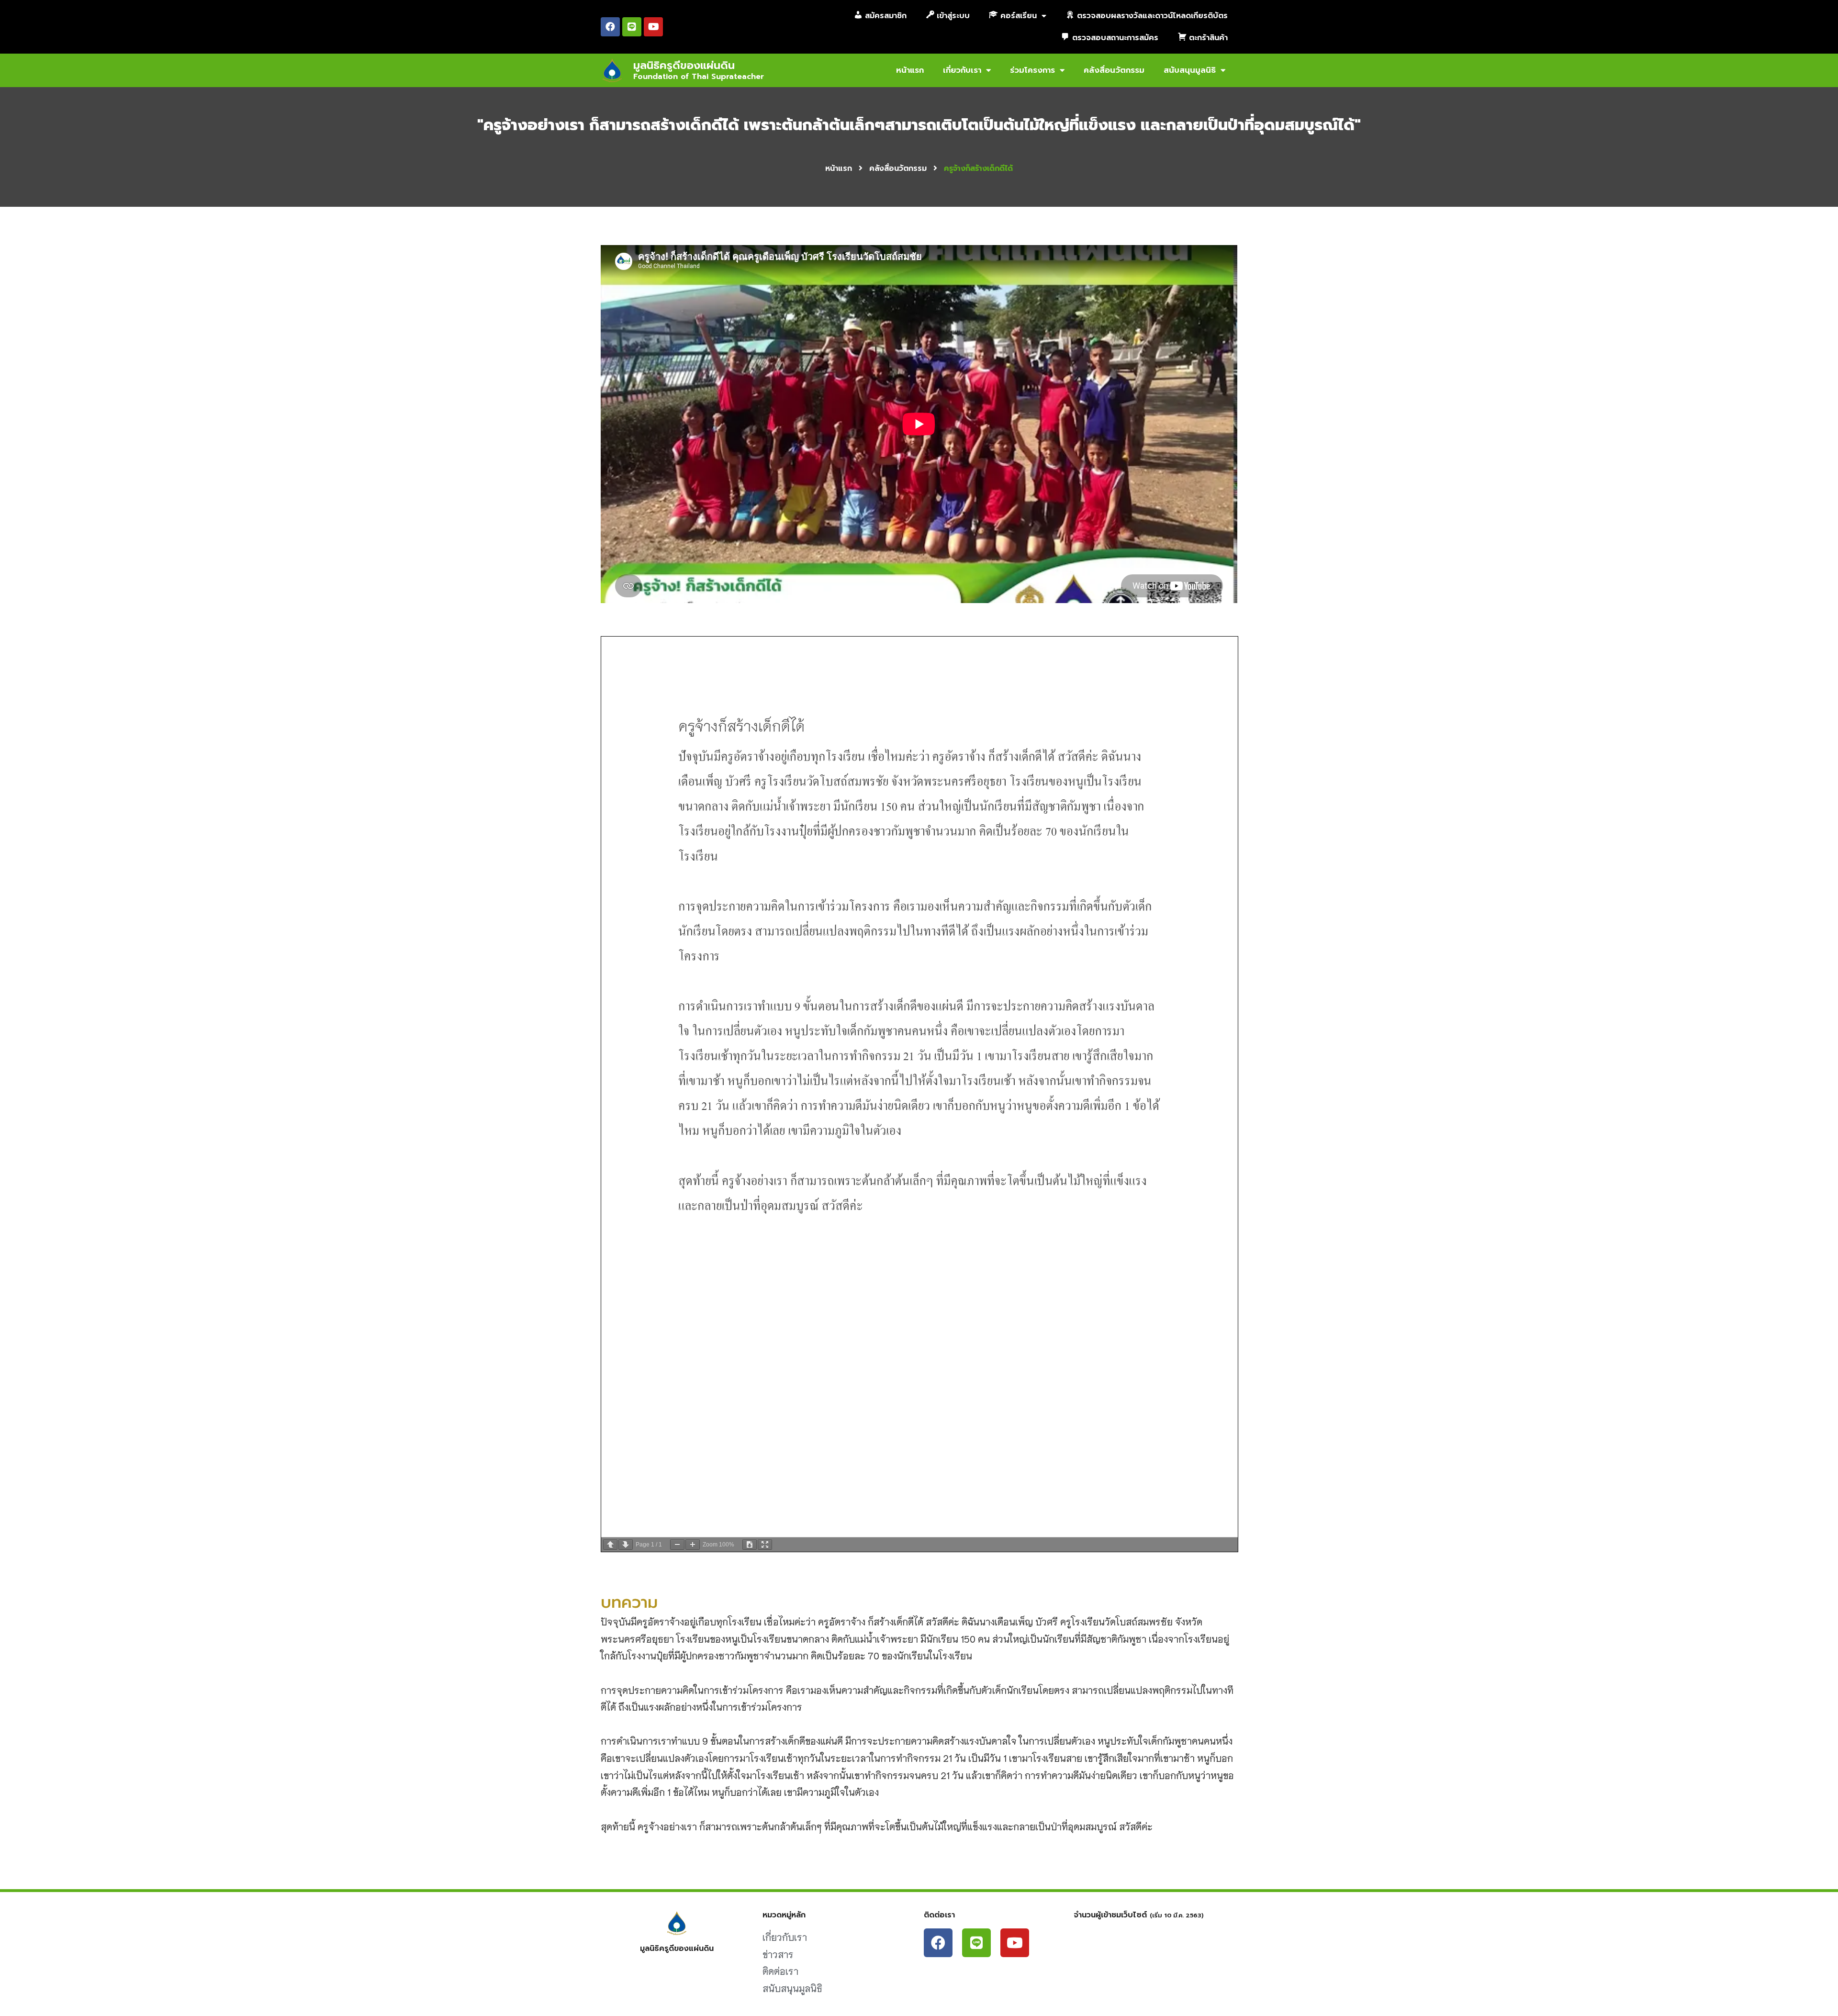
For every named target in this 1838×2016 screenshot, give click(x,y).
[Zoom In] (693, 1545)
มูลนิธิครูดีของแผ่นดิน (684, 65)
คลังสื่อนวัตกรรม (1114, 70)
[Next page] (626, 1545)
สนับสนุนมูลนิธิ (1190, 70)
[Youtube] (653, 27)
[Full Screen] (765, 1545)
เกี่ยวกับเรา (962, 70)
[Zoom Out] (677, 1545)
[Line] (632, 27)
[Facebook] (610, 27)
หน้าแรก (910, 70)
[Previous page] (610, 1545)
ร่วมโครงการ (1032, 70)
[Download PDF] (750, 1545)
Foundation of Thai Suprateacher (699, 77)
